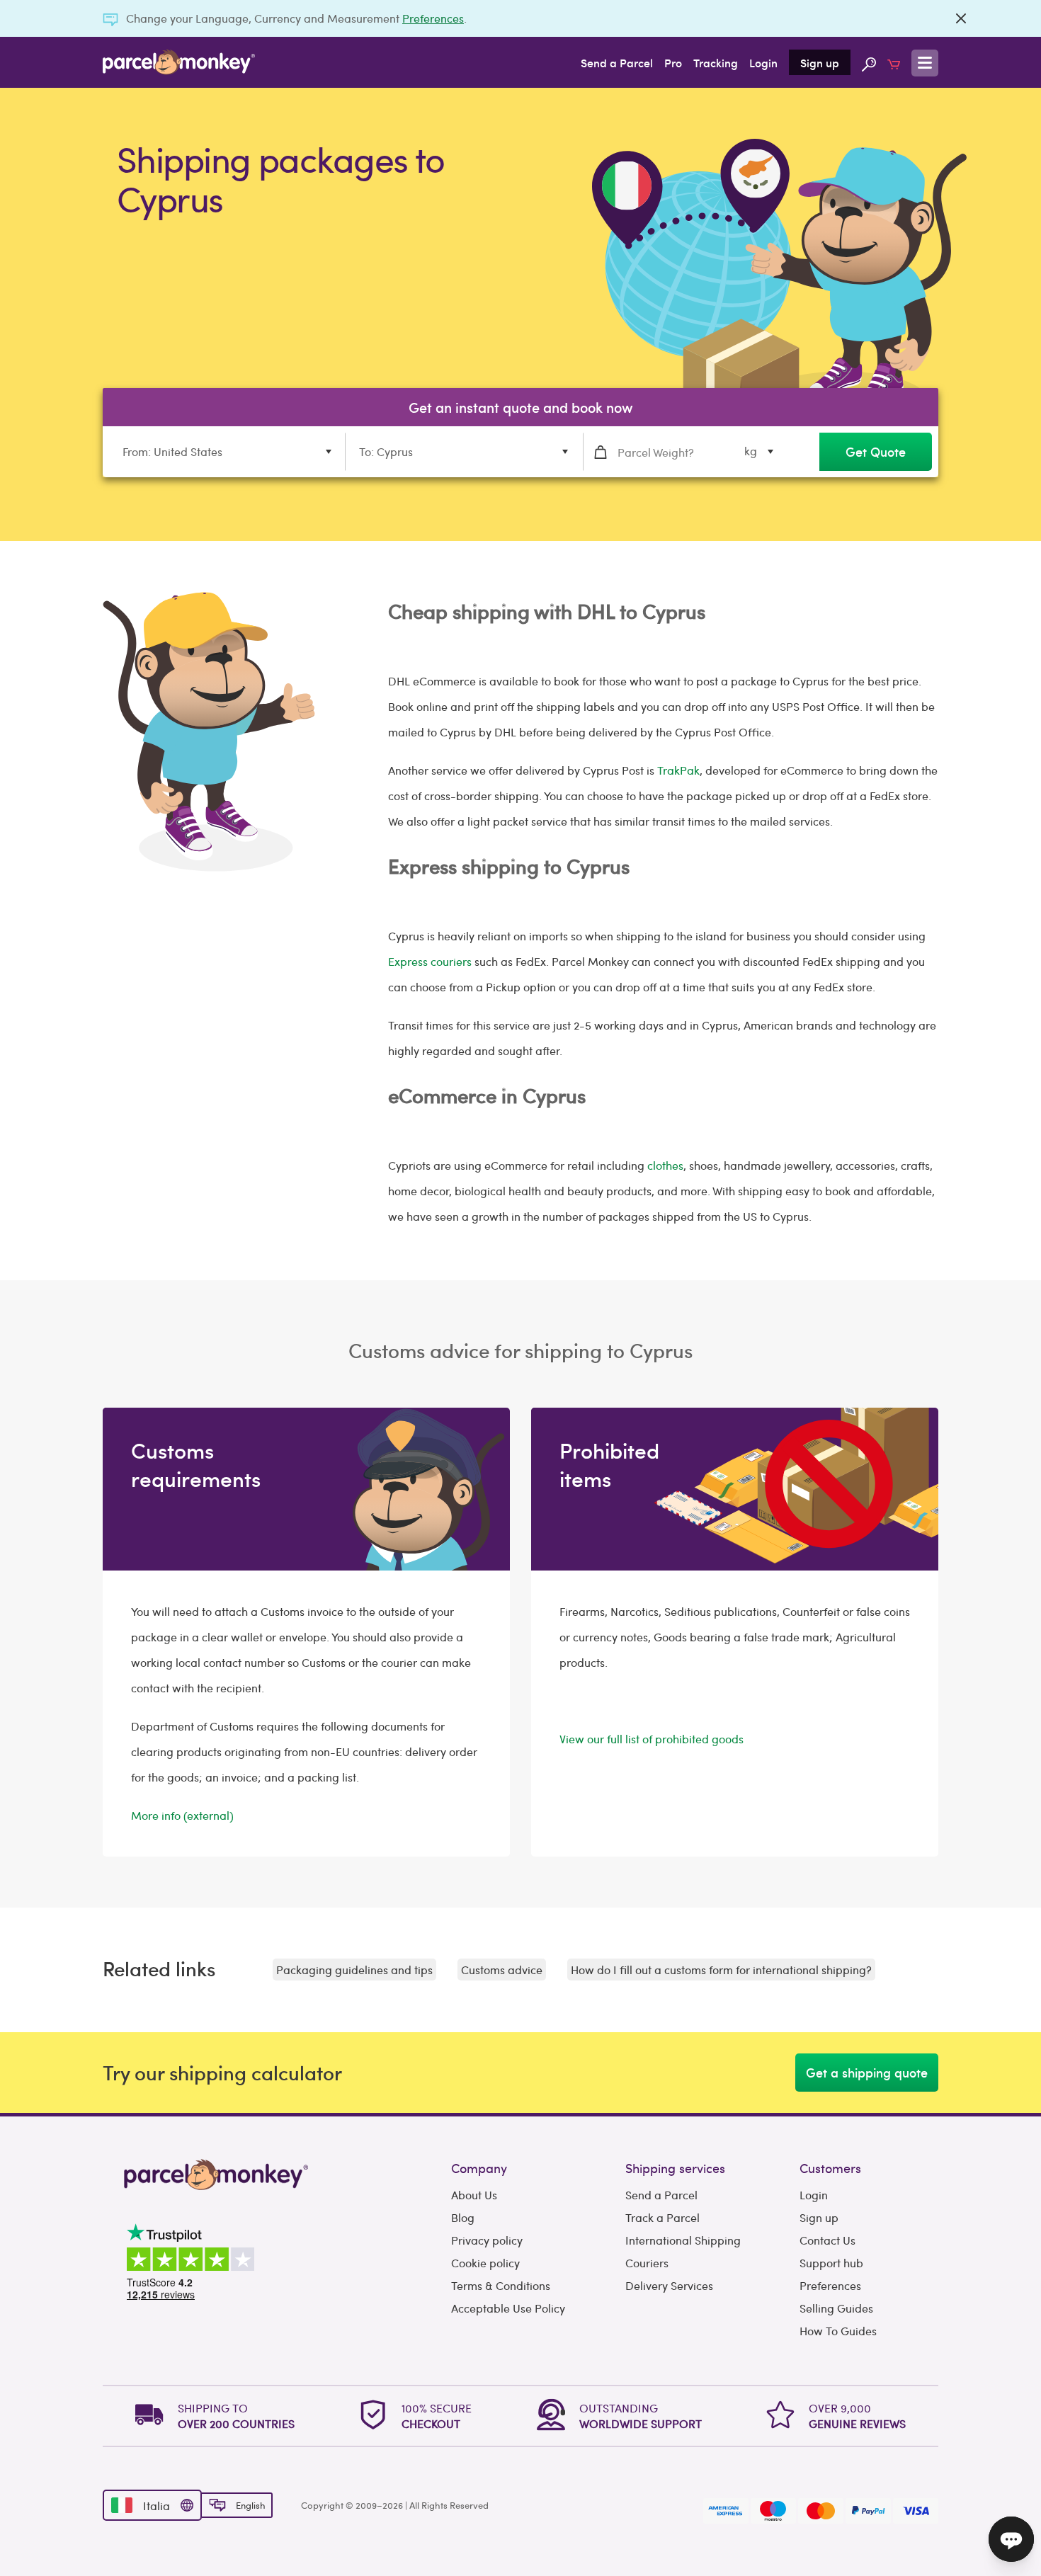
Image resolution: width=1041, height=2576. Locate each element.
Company (479, 2168)
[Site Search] (869, 62)
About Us (474, 2195)
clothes (665, 1165)
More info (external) (182, 1815)
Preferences (433, 18)
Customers (830, 2168)
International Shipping (683, 2240)
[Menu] (925, 63)
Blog (463, 2217)
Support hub (831, 2263)
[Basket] (894, 62)
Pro (673, 62)
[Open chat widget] (1011, 2539)
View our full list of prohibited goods (652, 1739)
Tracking (716, 62)
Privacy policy (487, 2240)
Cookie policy (485, 2263)
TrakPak (678, 770)
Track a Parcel (662, 2217)
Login (763, 62)
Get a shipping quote (867, 2072)
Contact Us (827, 2240)
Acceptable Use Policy (508, 2308)
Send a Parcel (617, 62)
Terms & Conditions (501, 2285)
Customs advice (502, 1970)
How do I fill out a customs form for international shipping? (721, 1970)
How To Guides (838, 2331)
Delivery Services (669, 2285)
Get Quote (876, 451)
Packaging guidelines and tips (354, 1970)
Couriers (647, 2263)
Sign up (820, 62)
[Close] (961, 18)
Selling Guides (836, 2308)
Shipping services (675, 2168)
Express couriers (430, 961)
